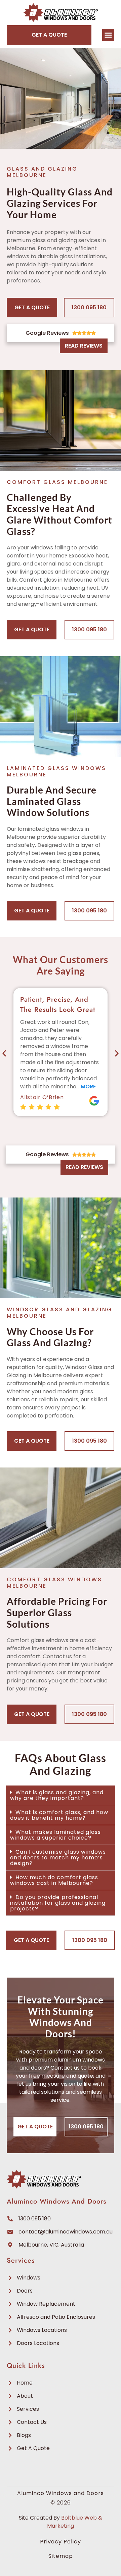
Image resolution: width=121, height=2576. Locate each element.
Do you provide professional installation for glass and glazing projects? (58, 1903)
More (88, 1087)
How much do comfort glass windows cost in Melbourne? (54, 1880)
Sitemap (61, 2556)
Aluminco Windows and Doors (56, 2201)
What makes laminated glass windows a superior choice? (55, 1835)
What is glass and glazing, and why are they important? (57, 1795)
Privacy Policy (61, 2542)
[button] (108, 35)
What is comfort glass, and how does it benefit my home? (59, 1815)
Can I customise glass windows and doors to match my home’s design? (58, 1858)
